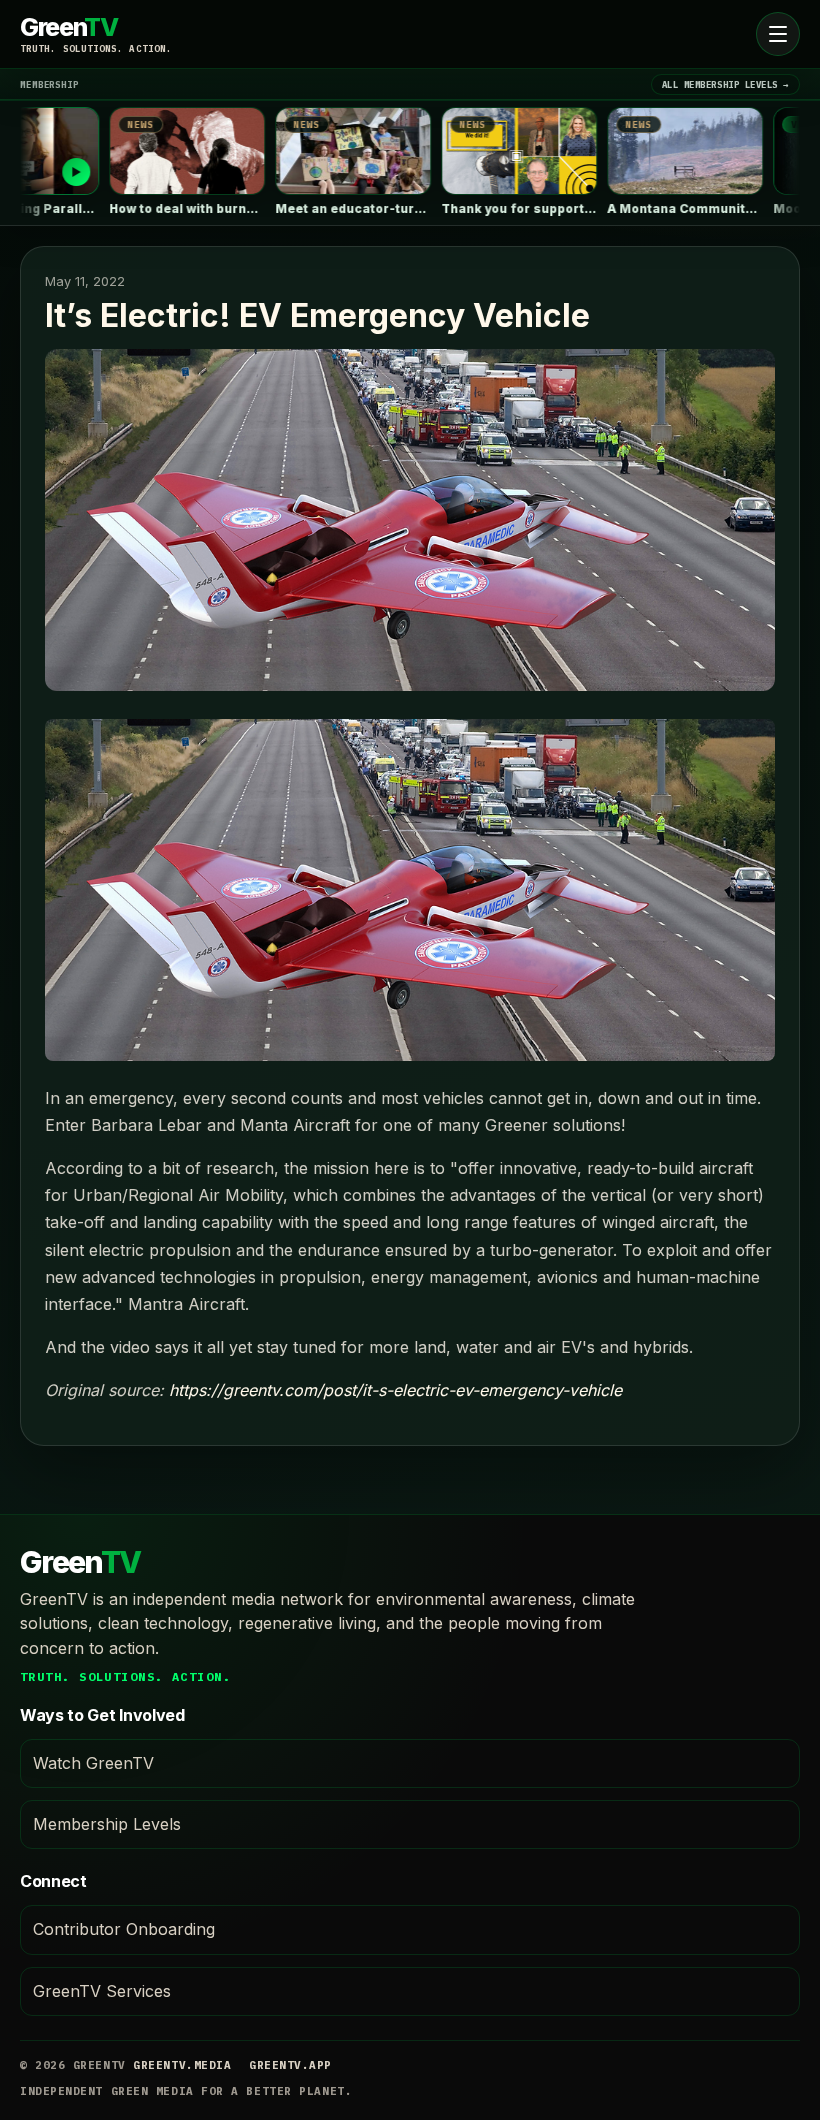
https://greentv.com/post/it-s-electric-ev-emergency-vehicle (395, 1390)
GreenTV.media (182, 2065)
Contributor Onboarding (124, 1929)
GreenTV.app (290, 2065)
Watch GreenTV (93, 1763)
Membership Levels (107, 1824)
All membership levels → (725, 84)
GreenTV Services (102, 1991)
